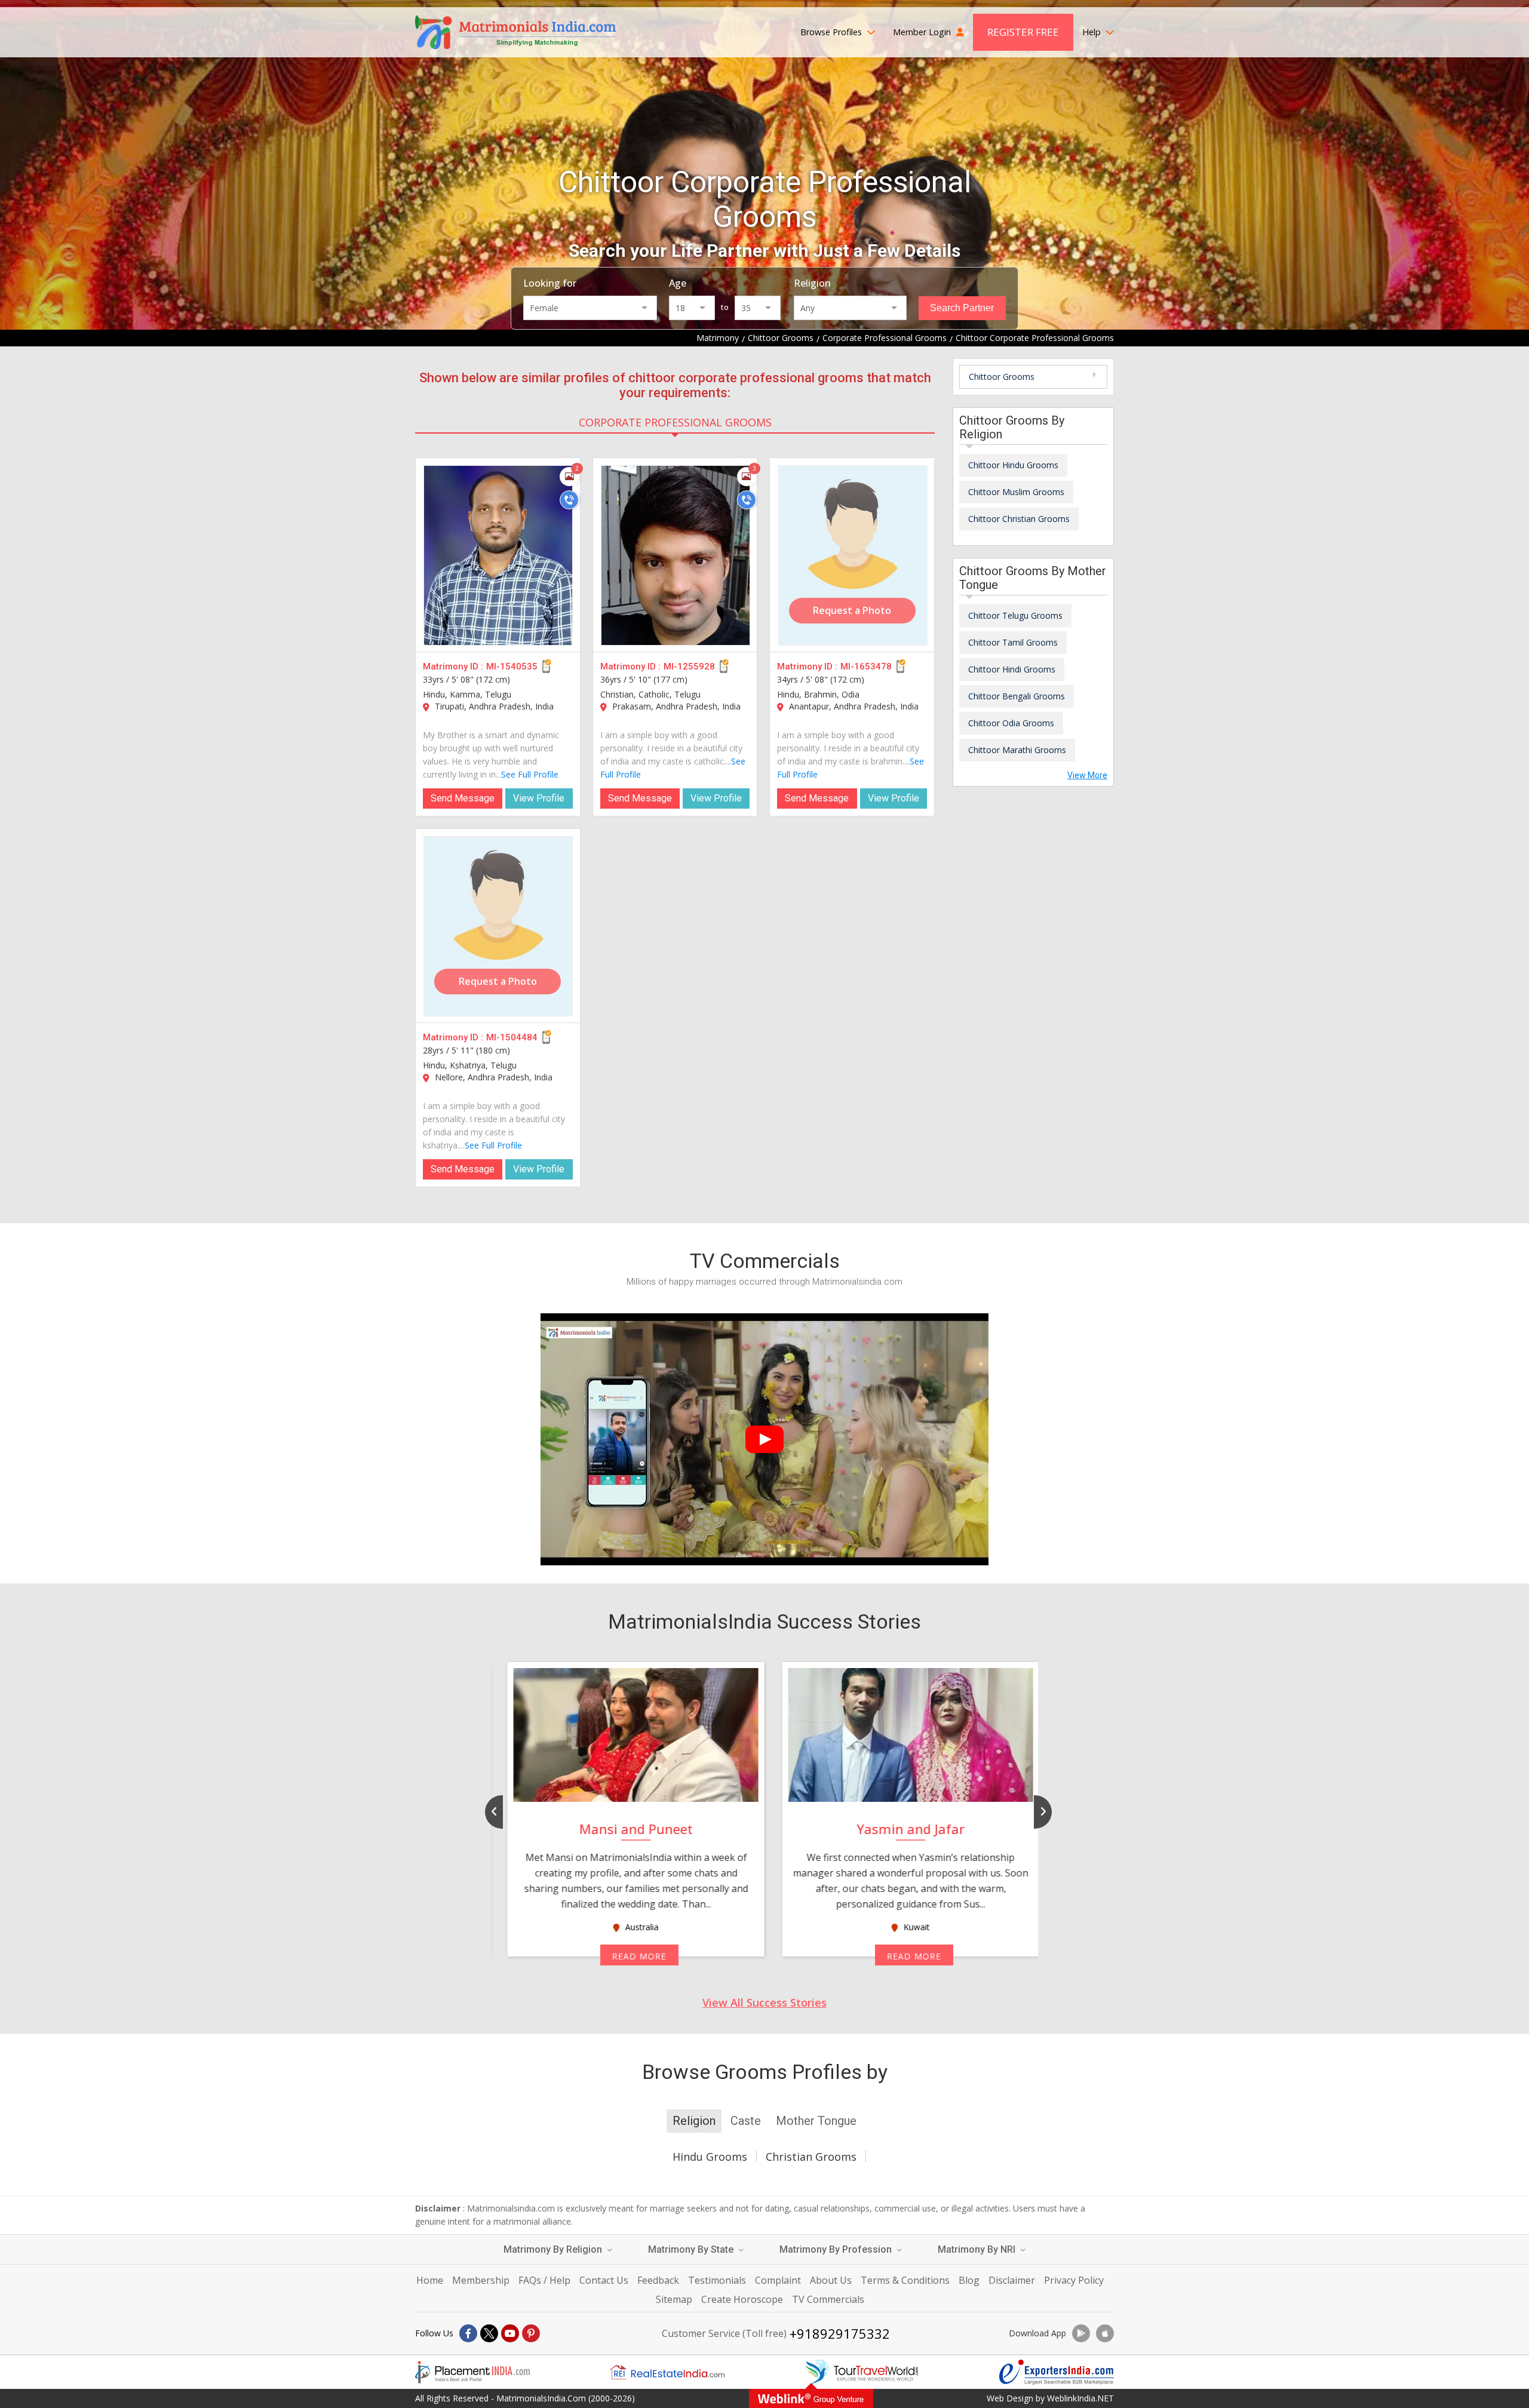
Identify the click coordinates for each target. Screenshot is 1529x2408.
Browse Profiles (832, 32)
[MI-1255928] (676, 555)
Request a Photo (852, 610)
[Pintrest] (531, 2333)
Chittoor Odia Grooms (1011, 723)
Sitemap (674, 2299)
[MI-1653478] (853, 555)
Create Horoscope (742, 2299)
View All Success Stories (764, 2002)
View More (1087, 775)
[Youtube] (510, 2333)
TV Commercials (828, 2299)
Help (1093, 32)
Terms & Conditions (905, 2280)
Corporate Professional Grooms (675, 422)
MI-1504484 (512, 1037)
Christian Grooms (811, 2157)
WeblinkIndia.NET (1080, 2398)
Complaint (778, 2280)
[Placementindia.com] (472, 2372)
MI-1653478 (866, 666)
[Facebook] (468, 2333)
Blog (969, 2280)
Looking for (550, 283)
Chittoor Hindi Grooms (1012, 669)
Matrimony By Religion (554, 2249)
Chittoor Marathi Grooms (1017, 750)
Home (430, 2280)
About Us (831, 2280)
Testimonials (717, 2280)
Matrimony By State (692, 2249)
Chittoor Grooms (1002, 377)
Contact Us (604, 2280)
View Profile (539, 798)
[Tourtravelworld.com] (862, 2372)
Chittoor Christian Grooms (1019, 519)
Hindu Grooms (710, 2157)
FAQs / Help (544, 2280)
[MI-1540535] (498, 555)
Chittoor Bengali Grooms (1017, 696)
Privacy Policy (1074, 2280)
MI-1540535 (512, 666)
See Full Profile (530, 774)
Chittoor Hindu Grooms (1013, 465)
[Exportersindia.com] (1057, 2372)
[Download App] (1081, 2333)
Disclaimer (1012, 2280)
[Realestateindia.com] (667, 2372)
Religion (812, 283)
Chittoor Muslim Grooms (1016, 492)
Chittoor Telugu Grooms (1015, 615)
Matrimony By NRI (978, 2249)
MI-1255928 (689, 666)
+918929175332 (840, 2333)
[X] (489, 2333)
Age (678, 283)
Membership (481, 2280)
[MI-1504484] (498, 926)
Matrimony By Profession (837, 2249)
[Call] (569, 500)
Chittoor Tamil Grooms (1013, 642)
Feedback (658, 2280)
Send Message (463, 798)
